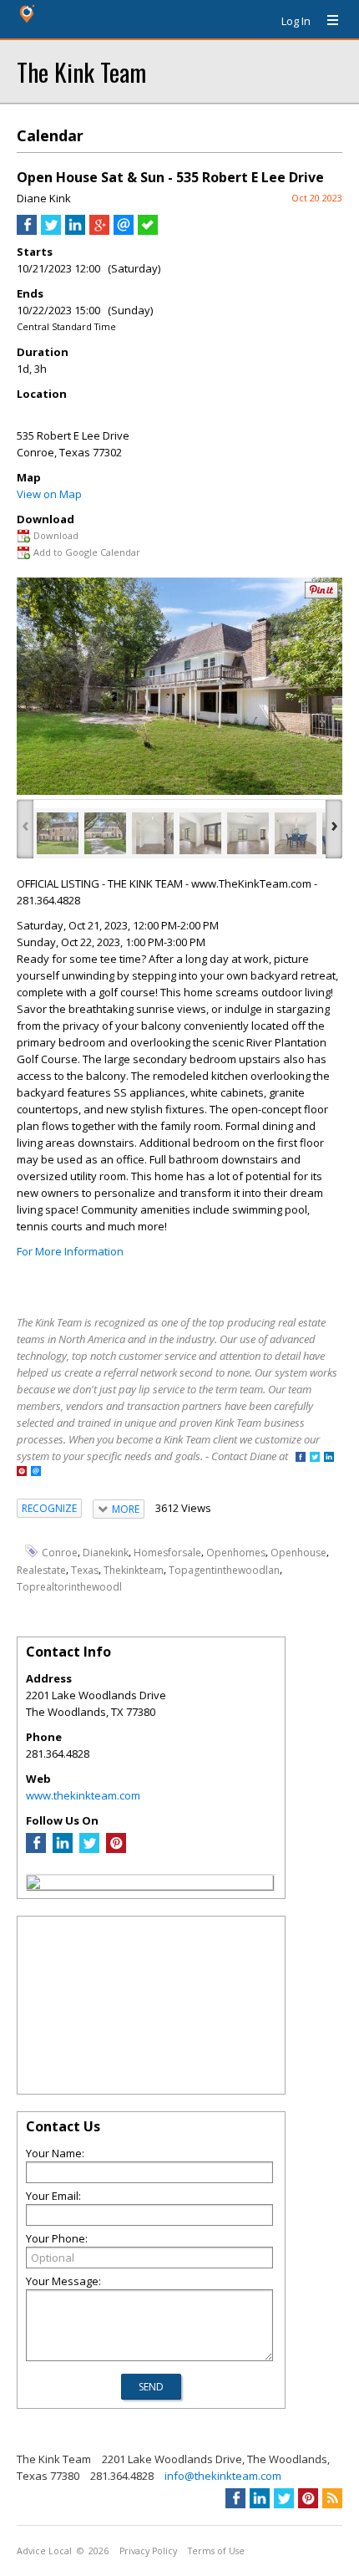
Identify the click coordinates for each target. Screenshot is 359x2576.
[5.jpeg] (248, 833)
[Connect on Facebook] (301, 1458)
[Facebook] (36, 1849)
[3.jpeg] (153, 833)
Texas (85, 1569)
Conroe (60, 1553)
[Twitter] (89, 1849)
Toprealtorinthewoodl (69, 1586)
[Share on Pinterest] (321, 595)
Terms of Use (216, 2551)
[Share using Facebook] (27, 231)
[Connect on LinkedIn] (329, 1458)
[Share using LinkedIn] (75, 231)
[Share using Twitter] (51, 231)
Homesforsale (167, 1553)
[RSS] (332, 2498)
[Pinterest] (116, 1849)
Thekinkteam (134, 1569)
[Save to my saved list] (148, 231)
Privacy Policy (148, 2551)
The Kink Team (81, 71)
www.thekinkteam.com (83, 1795)
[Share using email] (124, 231)
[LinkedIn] (63, 1849)
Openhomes (236, 1553)
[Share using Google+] (99, 231)
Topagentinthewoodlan (224, 1569)
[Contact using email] (36, 1472)
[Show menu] (326, 21)
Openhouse (298, 1553)
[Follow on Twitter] (315, 1458)
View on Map (49, 494)
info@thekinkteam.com (223, 2476)
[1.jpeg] (58, 833)
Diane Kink (44, 198)
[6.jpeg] (296, 833)
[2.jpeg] (105, 833)
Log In (296, 21)
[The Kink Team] (33, 1885)
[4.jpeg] (200, 833)
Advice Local (44, 2551)
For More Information (70, 1251)
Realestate (41, 1569)
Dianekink (106, 1553)
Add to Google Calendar (87, 552)
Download (56, 535)
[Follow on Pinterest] (22, 1472)
